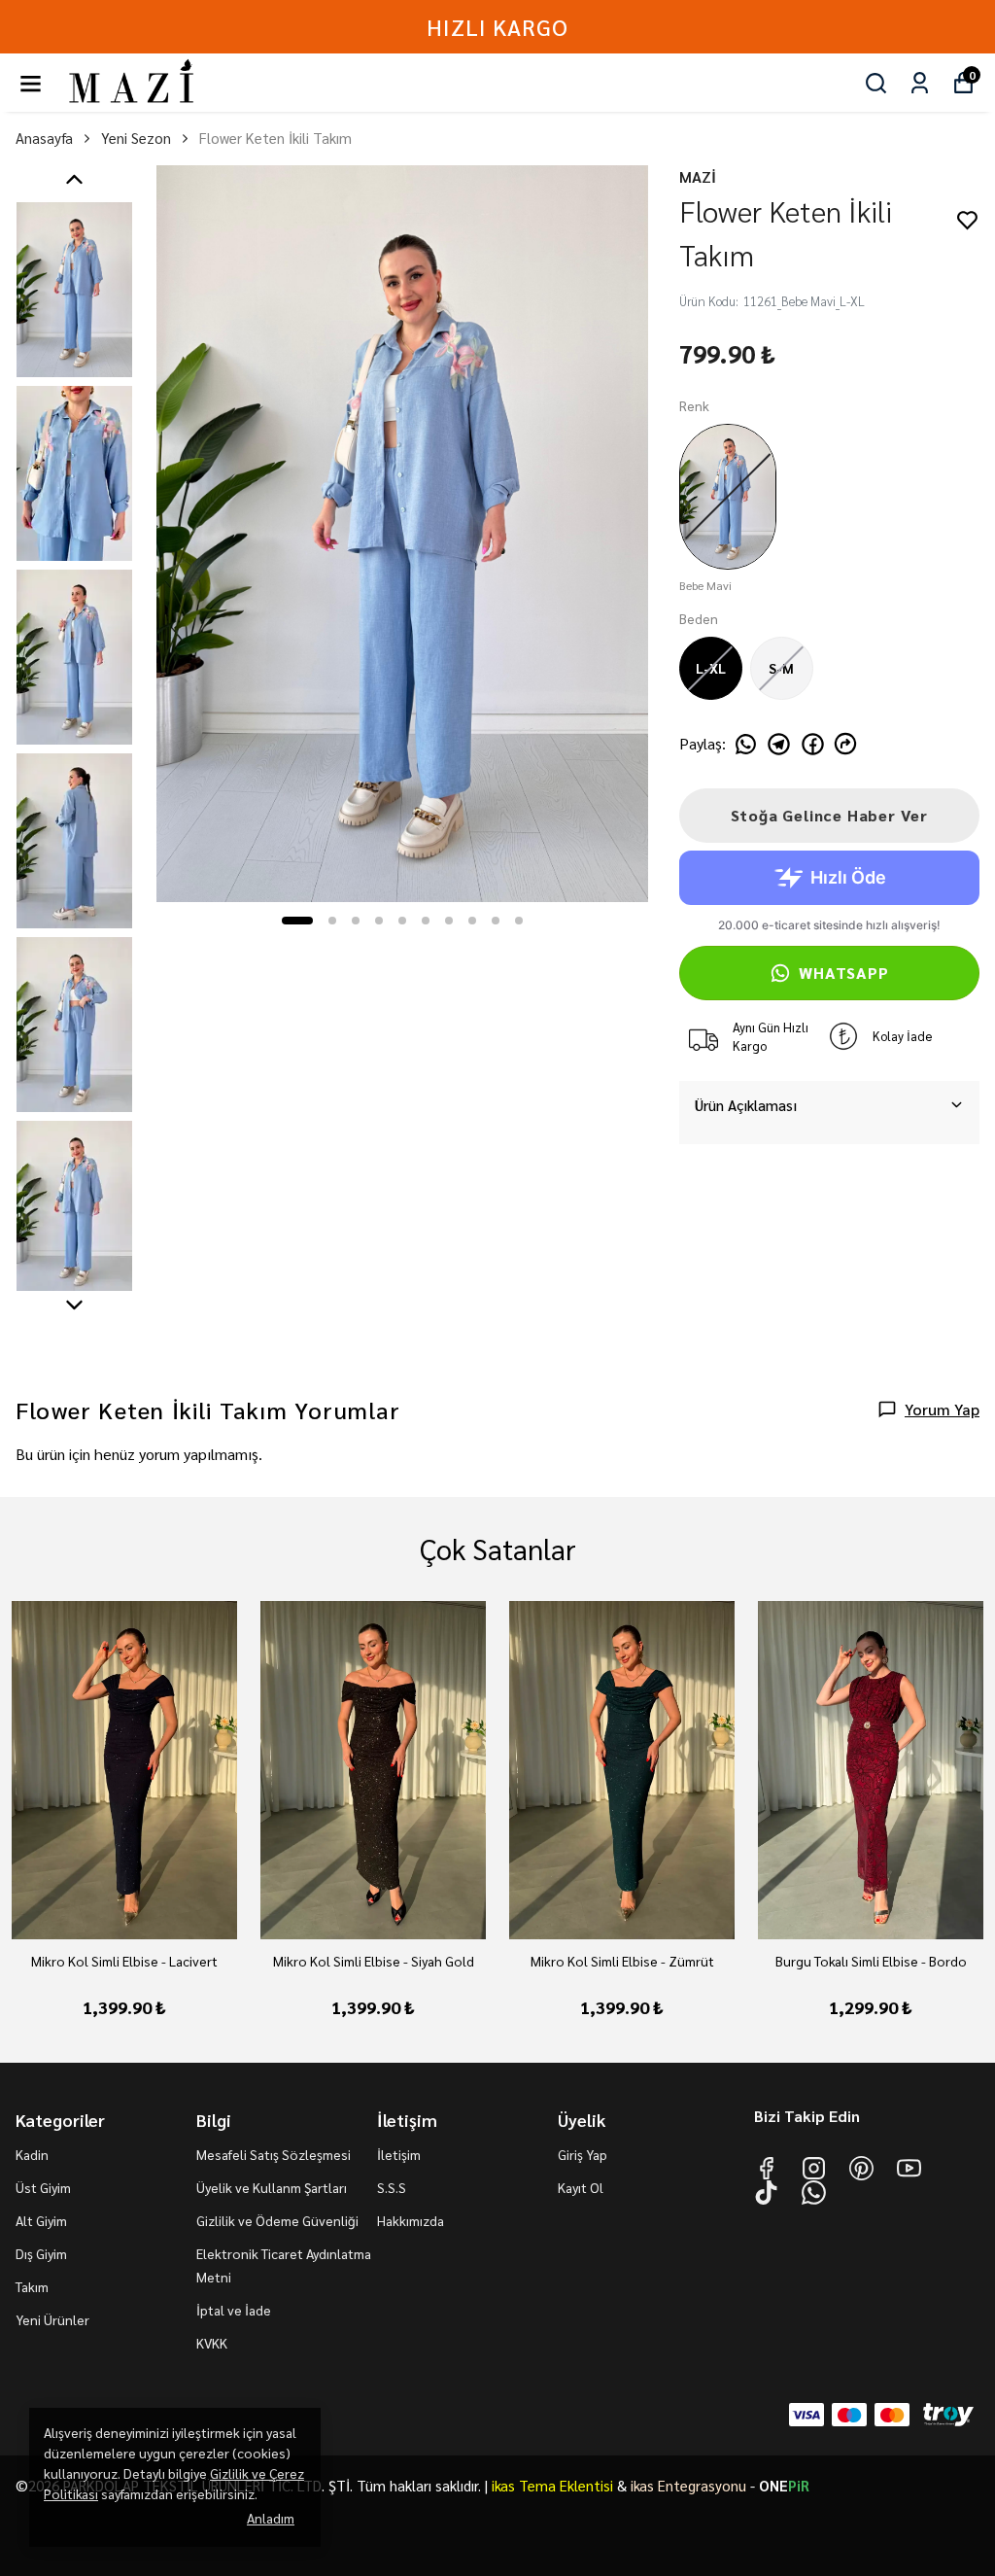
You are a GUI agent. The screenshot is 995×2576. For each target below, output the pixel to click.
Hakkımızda (411, 2220)
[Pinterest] (861, 2168)
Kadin (32, 2154)
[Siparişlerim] (920, 83)
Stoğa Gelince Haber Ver (829, 815)
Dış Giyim (41, 2253)
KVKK (212, 2343)
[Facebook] (766, 2168)
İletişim (399, 2154)
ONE (784, 2485)
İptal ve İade (234, 2310)
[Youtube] (909, 2168)
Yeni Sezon (136, 138)
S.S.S (392, 2187)
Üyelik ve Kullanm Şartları (272, 2187)
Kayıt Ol (581, 2187)
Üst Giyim (43, 2187)
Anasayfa (44, 138)
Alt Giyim (41, 2220)
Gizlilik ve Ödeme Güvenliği (277, 2220)
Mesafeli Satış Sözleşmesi (274, 2154)
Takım (32, 2286)
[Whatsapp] (814, 2193)
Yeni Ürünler (52, 2319)
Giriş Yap (583, 2154)
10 (519, 921)
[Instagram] (814, 2168)
